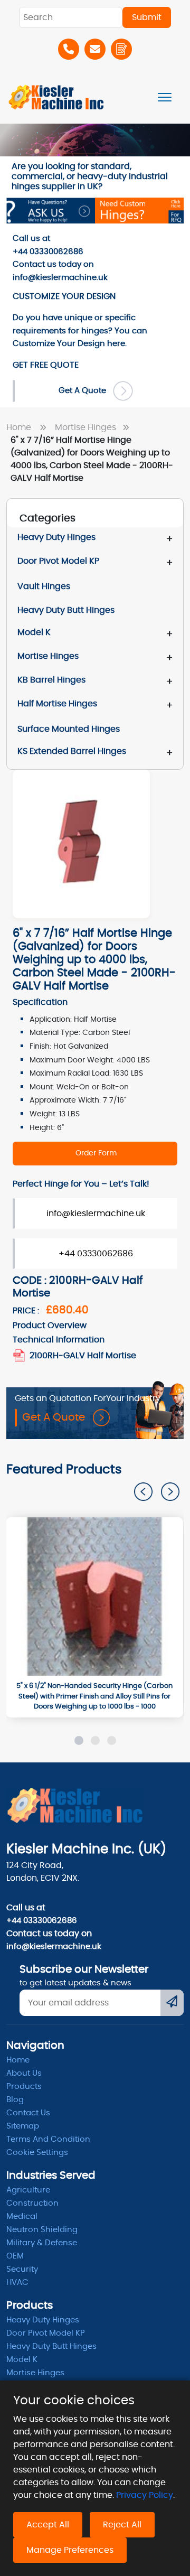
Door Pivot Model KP (58, 561)
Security (22, 2269)
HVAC (17, 2283)
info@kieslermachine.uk (96, 1214)
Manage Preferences (70, 2550)
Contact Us (28, 2113)
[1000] (94, 1597)
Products (24, 2087)
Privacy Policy (145, 2495)
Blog (15, 2100)
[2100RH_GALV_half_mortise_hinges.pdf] (20, 1356)
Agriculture (28, 2190)
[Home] (56, 97)
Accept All (48, 2525)
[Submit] (172, 2003)
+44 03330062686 (96, 1254)
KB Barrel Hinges (51, 680)
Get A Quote (85, 391)
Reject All (122, 2525)
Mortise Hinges (87, 427)
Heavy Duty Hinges (56, 537)
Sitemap (23, 2126)
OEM (15, 2256)
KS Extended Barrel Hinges (72, 751)
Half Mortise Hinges (57, 704)
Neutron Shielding (42, 2230)
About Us (24, 2073)
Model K (34, 632)
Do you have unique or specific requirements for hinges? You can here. (80, 331)
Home (21, 427)
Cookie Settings (37, 2153)
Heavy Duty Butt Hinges (51, 2346)
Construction (32, 2203)
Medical (22, 2216)
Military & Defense (42, 2243)
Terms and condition (48, 2139)
